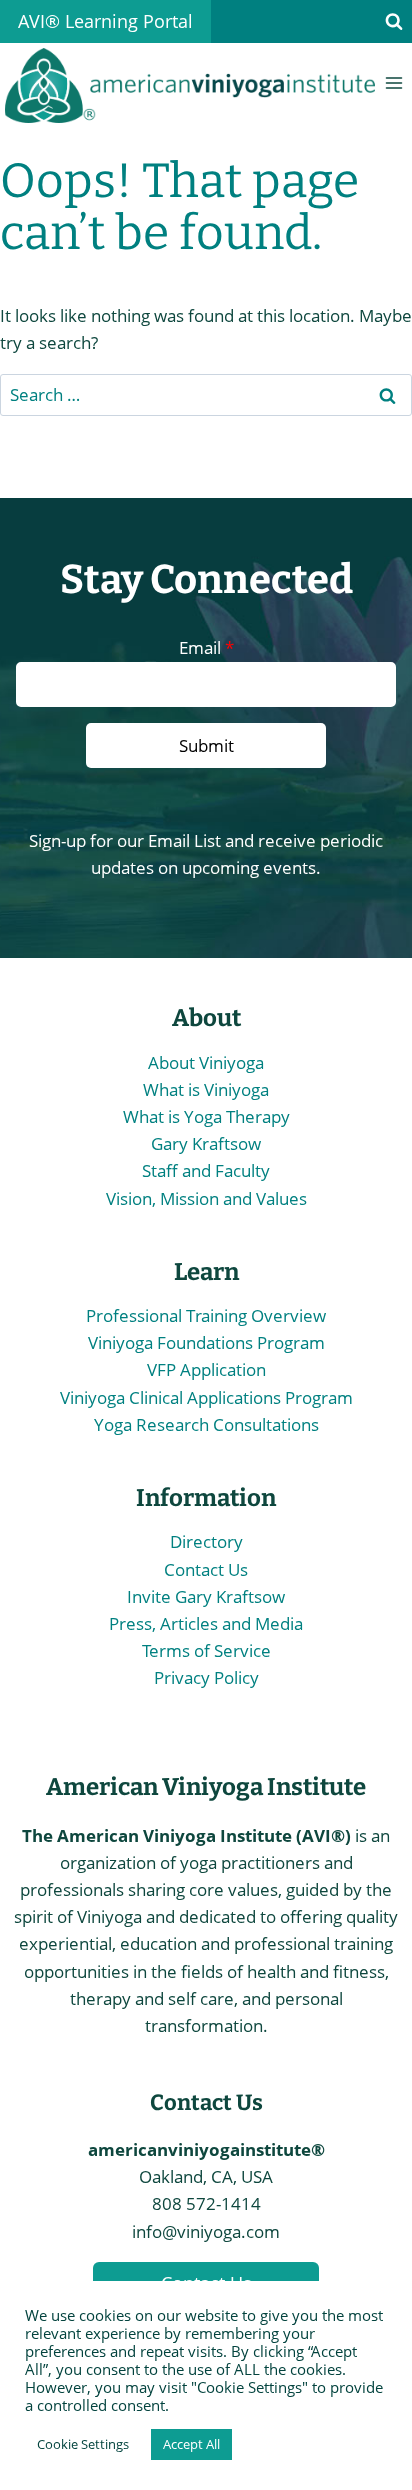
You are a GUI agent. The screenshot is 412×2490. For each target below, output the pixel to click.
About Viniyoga (206, 1062)
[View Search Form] (394, 22)
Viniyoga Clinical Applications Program (206, 1397)
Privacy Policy (206, 1677)
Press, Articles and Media (206, 1623)
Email (206, 647)
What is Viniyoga (206, 1089)
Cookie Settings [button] (83, 2444)
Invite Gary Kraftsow (206, 1596)
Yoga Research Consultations (206, 1424)
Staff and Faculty (206, 1170)
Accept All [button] (191, 2444)
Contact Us (206, 1569)
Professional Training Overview (206, 1315)
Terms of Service (206, 1650)
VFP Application (206, 1369)
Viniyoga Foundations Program (206, 1342)
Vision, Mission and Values (206, 1198)
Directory (206, 1541)
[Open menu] (393, 83)
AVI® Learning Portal (105, 21)
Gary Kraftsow (206, 1143)
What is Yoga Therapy (206, 1116)
